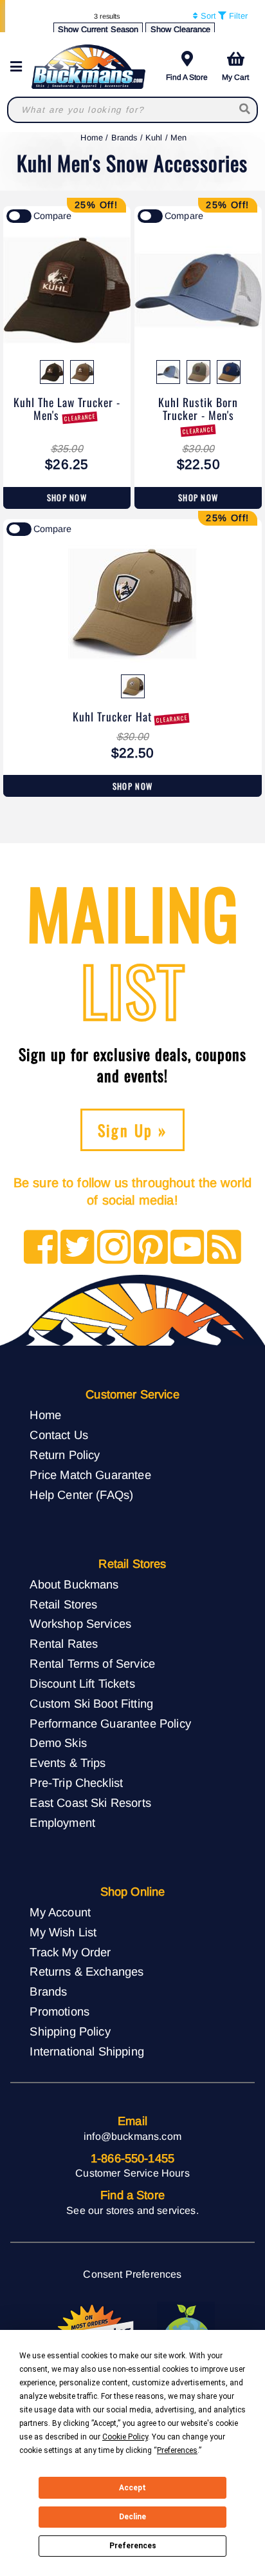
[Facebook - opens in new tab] (41, 1248)
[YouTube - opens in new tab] (187, 1248)
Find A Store (187, 77)
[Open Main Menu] (20, 67)
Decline (132, 2517)
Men (178, 138)
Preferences (133, 2546)
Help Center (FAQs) (81, 1495)
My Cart (235, 77)
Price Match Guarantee (90, 1475)
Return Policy (65, 1455)
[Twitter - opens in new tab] (78, 1248)
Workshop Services (80, 1624)
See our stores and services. (132, 2210)
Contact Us (59, 1435)
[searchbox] (245, 110)
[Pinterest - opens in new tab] (151, 1248)
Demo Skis (58, 1743)
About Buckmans (74, 1584)
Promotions (59, 2011)
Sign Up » (133, 1130)
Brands (124, 138)
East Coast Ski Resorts (90, 1803)
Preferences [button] (177, 2450)
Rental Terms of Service (92, 1664)
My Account (60, 1912)
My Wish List (63, 1932)
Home (92, 138)
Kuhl (154, 138)
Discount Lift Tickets (82, 1684)
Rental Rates (64, 1644)
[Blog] (224, 1248)
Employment (62, 1823)
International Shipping (87, 2051)
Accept (132, 2488)
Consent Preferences (132, 2274)
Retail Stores (63, 1604)
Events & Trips (68, 1763)
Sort (207, 16)
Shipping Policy (70, 2031)
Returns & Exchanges (87, 1971)
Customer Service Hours (132, 2173)
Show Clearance (180, 29)
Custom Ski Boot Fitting (91, 1703)
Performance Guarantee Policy (110, 1723)
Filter (237, 16)
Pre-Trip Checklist (76, 1783)
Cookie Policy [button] (125, 2437)
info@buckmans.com (132, 2136)
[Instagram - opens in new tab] (114, 1248)
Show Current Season (98, 29)
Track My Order (70, 1952)
